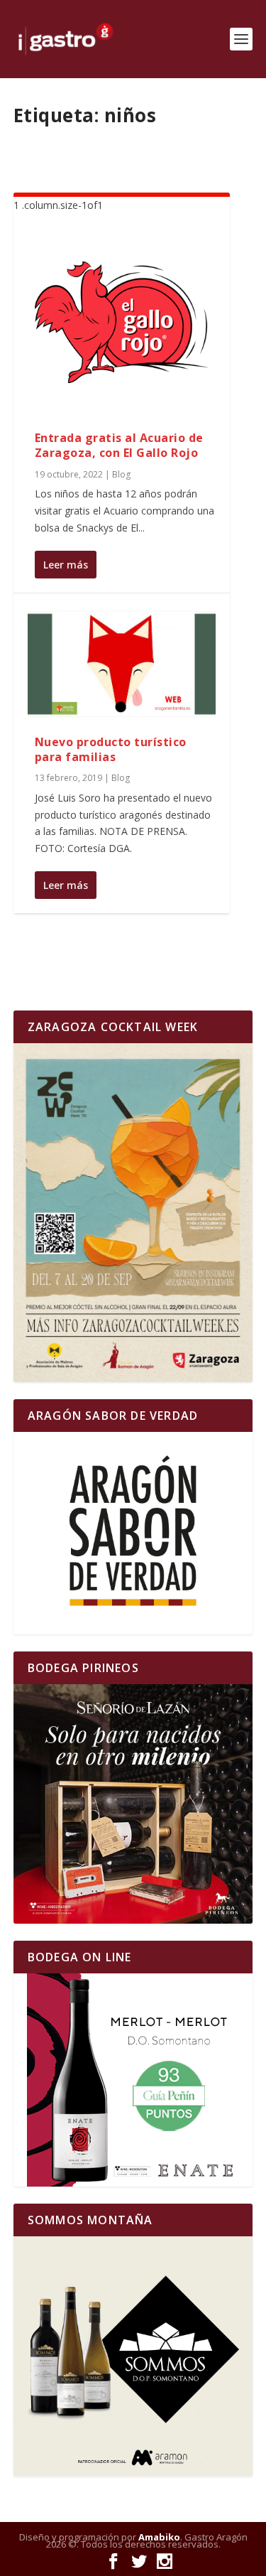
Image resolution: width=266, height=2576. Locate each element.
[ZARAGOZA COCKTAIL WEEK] (133, 1213)
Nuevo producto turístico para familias (111, 749)
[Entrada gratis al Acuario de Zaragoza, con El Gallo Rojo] (122, 323)
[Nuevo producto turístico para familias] (122, 664)
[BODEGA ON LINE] (133, 2080)
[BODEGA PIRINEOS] (133, 1804)
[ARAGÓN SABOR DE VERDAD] (133, 1533)
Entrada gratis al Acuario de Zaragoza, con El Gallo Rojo (119, 445)
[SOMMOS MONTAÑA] (133, 2356)
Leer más (66, 565)
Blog (121, 474)
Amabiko (159, 2537)
